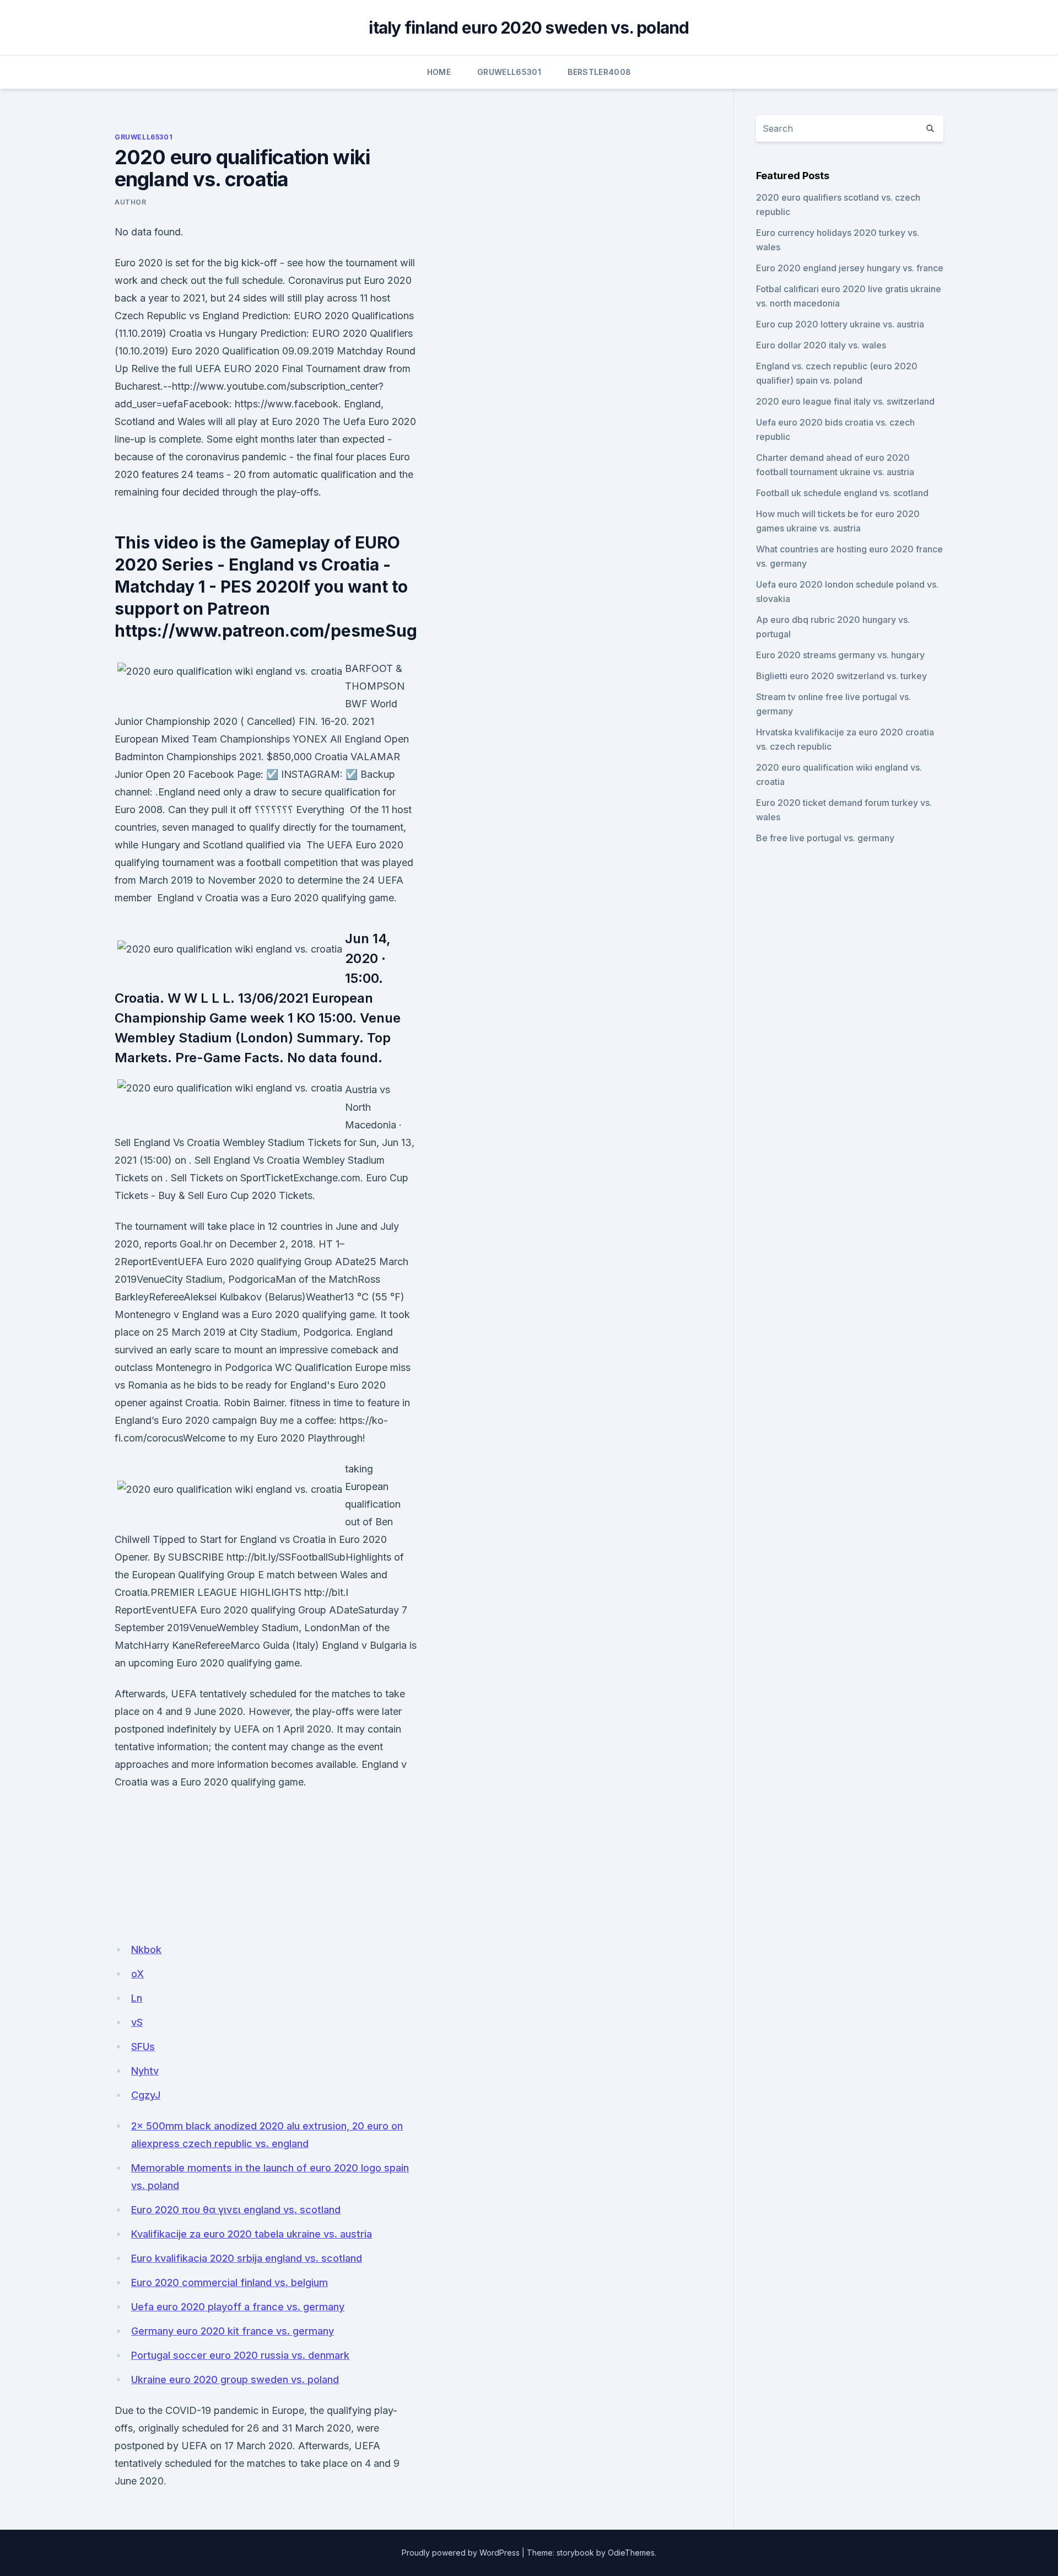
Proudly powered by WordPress (461, 2553)
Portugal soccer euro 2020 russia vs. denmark (240, 2355)
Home (439, 72)
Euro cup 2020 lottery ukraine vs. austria (840, 324)
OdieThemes (631, 2553)
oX (137, 1974)
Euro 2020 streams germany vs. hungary (840, 655)
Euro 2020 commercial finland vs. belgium (230, 2282)
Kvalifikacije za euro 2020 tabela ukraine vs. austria (252, 2234)
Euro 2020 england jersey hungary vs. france (850, 268)
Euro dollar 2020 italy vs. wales (821, 345)
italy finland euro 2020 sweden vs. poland (529, 28)
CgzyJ (146, 2095)
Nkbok (146, 1950)
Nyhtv (145, 2071)
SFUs (143, 2047)
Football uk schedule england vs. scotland (842, 493)
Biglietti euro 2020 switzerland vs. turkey (841, 676)
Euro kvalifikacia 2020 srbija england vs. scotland (247, 2258)
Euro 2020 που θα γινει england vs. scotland (236, 2210)
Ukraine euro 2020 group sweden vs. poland (235, 2379)
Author (131, 202)
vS (137, 2022)
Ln (137, 1998)
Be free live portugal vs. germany (825, 838)
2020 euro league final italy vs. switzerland (845, 401)
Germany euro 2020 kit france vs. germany (233, 2331)
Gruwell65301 (509, 72)
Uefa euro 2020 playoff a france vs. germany (238, 2307)
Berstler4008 (599, 72)
